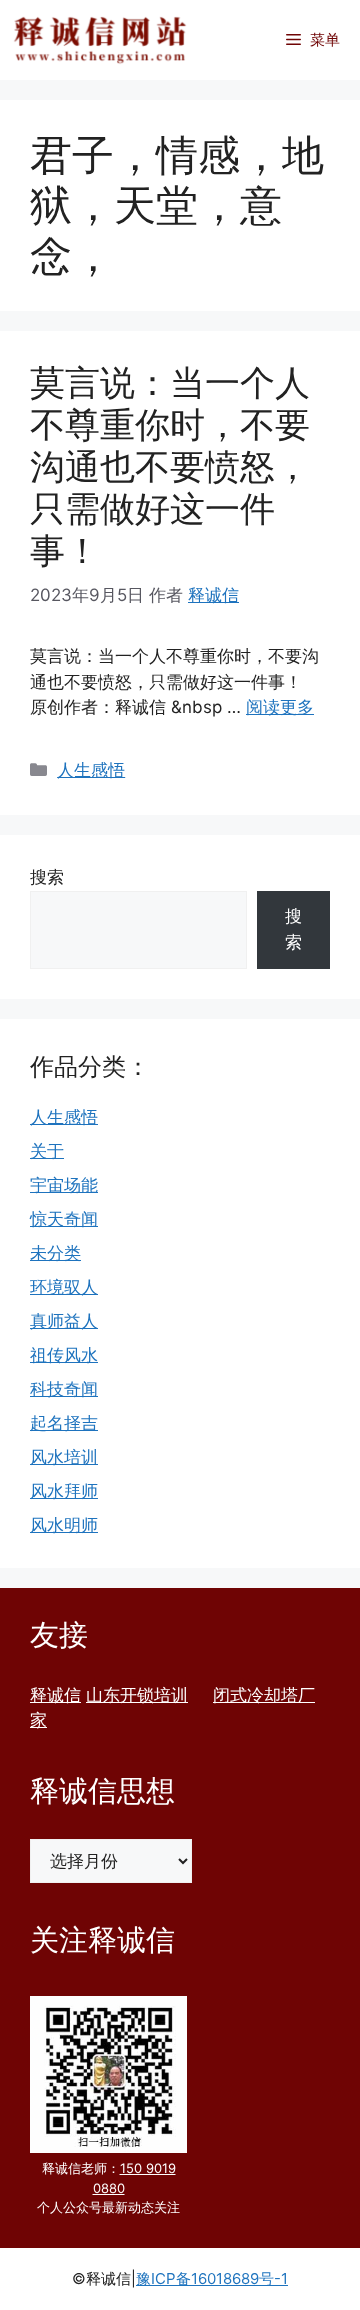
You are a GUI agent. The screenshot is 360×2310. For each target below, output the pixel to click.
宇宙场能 (64, 1185)
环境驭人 (64, 1287)
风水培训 (64, 1457)
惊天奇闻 (64, 1219)
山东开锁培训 (137, 1695)
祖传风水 (64, 1355)
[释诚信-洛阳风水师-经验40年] (100, 40)
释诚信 (55, 1695)
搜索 (47, 877)
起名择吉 (64, 1423)
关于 (47, 1151)
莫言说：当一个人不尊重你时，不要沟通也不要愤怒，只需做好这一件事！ (170, 466)
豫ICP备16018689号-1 (212, 2278)
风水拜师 (64, 1491)
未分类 (55, 1253)
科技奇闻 (64, 1389)
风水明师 (64, 1525)
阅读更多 (280, 707)
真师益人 (64, 1321)
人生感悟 (91, 770)
